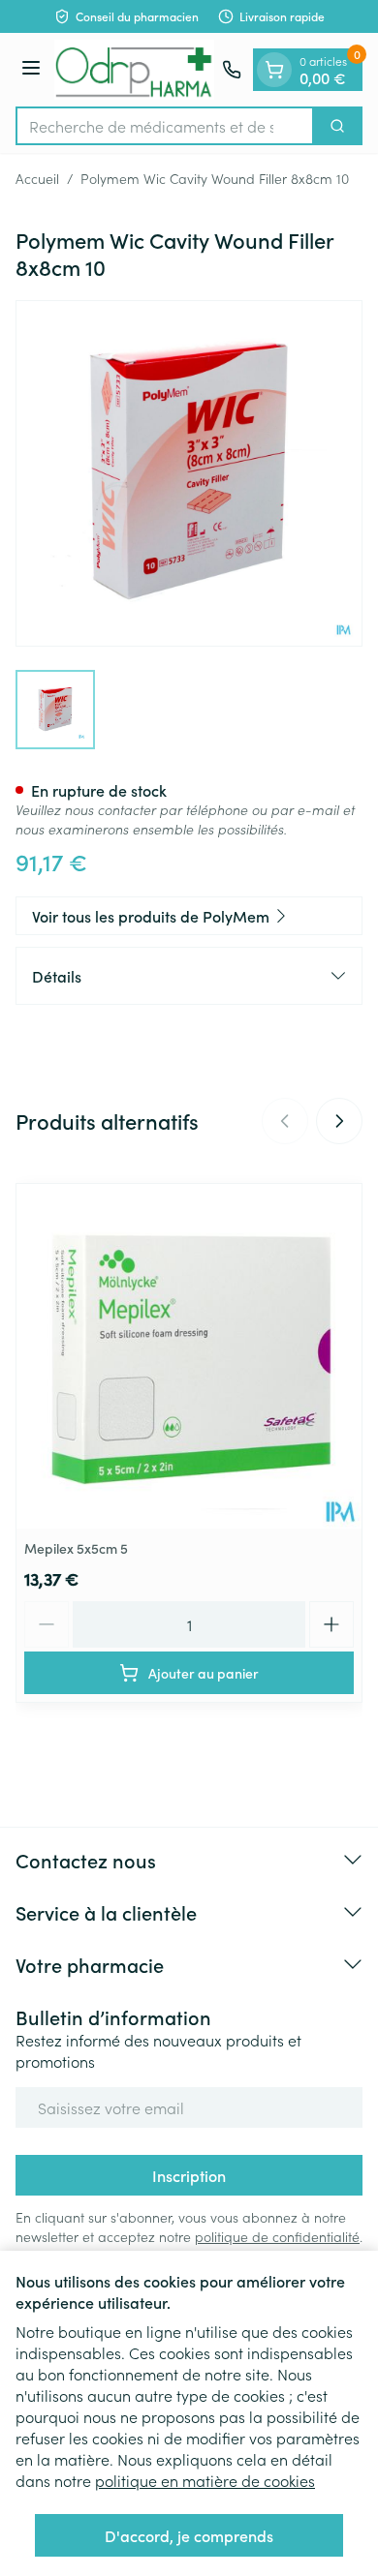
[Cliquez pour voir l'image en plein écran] (189, 473)
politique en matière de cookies (205, 2480)
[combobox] (165, 126)
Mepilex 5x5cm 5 (76, 1548)
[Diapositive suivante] (339, 1121)
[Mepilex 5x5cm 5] (189, 1356)
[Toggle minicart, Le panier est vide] (274, 70)
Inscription (189, 2175)
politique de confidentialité (277, 2236)
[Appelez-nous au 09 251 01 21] (232, 70)
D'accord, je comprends (189, 2535)
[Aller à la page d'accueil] (134, 70)
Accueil (37, 178)
